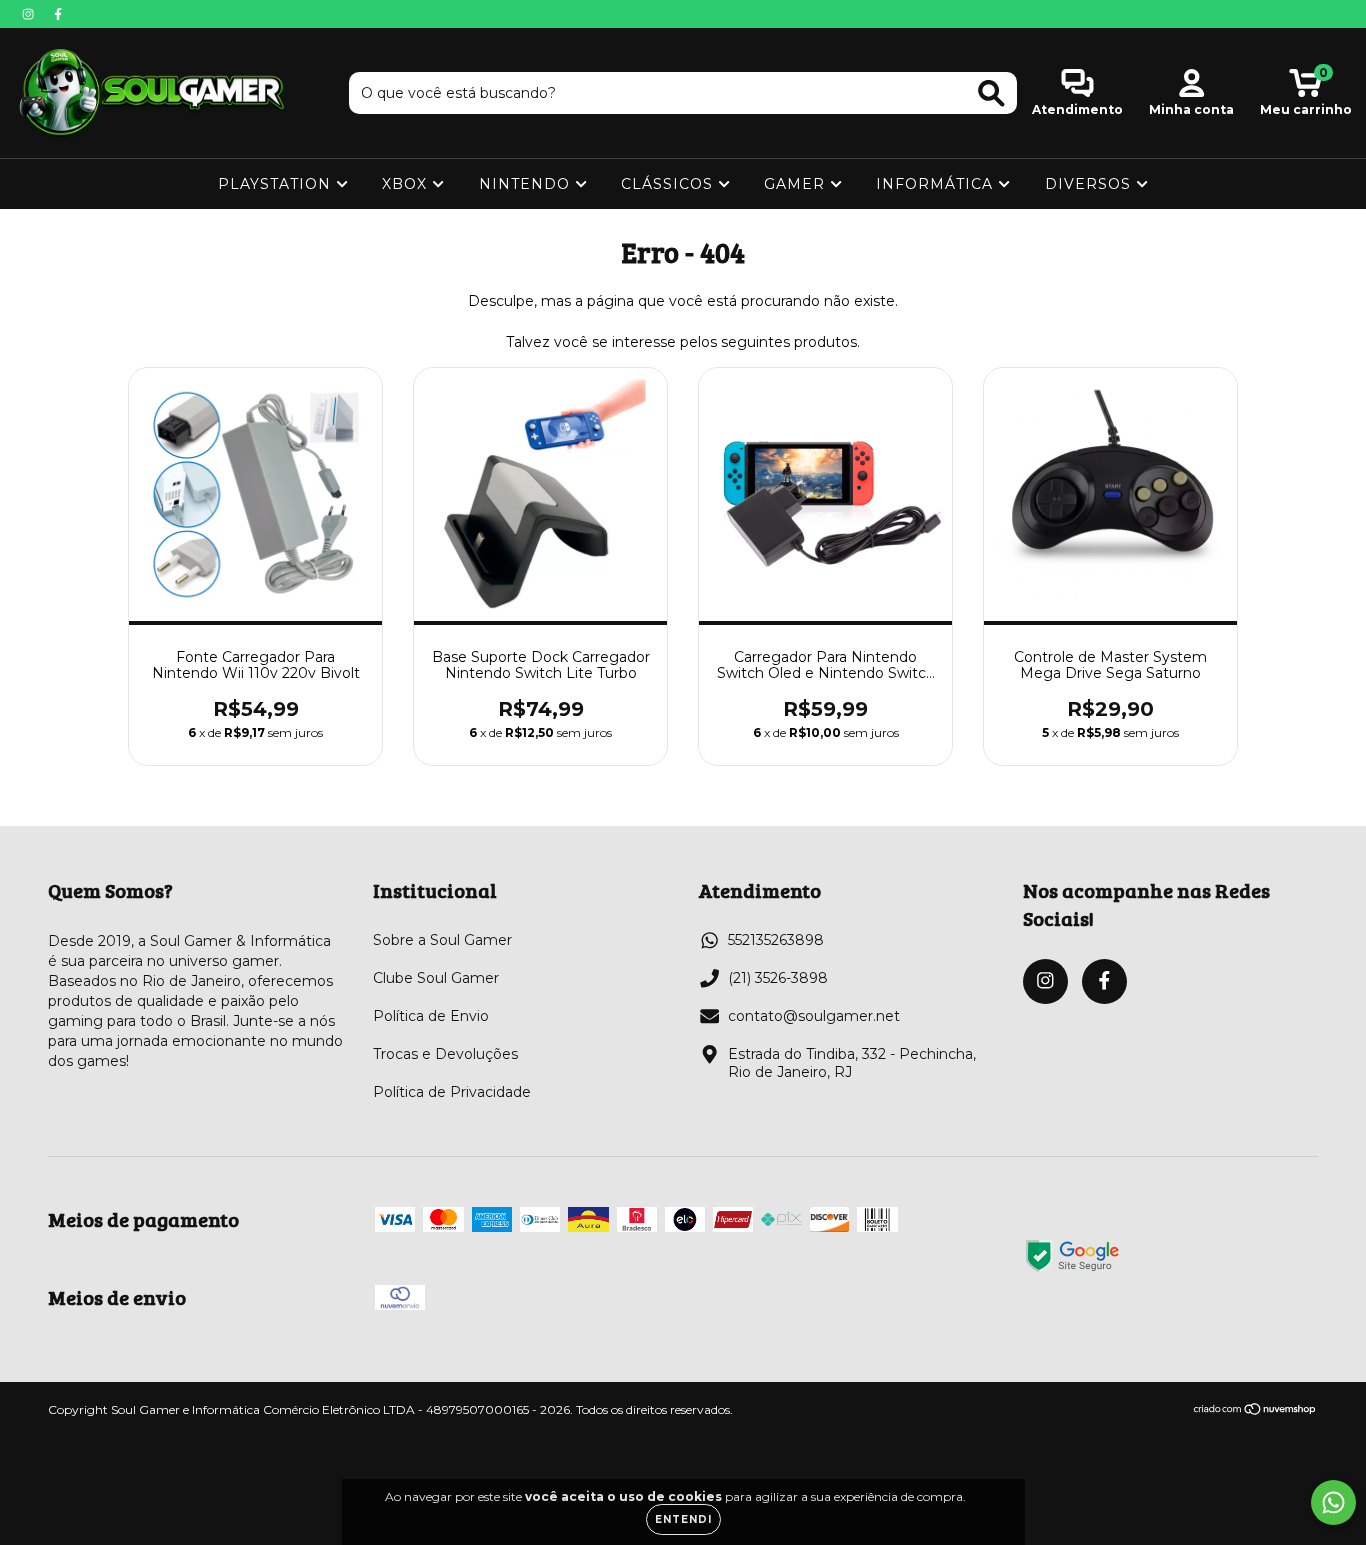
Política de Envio (431, 1016)
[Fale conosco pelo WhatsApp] (1333, 1502)
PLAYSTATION (277, 184)
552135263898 (776, 940)
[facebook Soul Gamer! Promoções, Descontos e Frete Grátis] (58, 14)
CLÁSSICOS (669, 184)
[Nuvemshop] (1255, 1411)
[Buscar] (991, 93)
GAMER (797, 184)
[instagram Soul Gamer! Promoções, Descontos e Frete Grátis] (30, 14)
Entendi (683, 1519)
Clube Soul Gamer (436, 978)
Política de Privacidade (452, 1092)
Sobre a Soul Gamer (442, 940)
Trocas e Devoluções (445, 1054)
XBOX (407, 184)
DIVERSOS (1090, 184)
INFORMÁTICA (937, 184)
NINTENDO (527, 184)
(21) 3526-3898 (778, 978)
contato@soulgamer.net (814, 1016)
